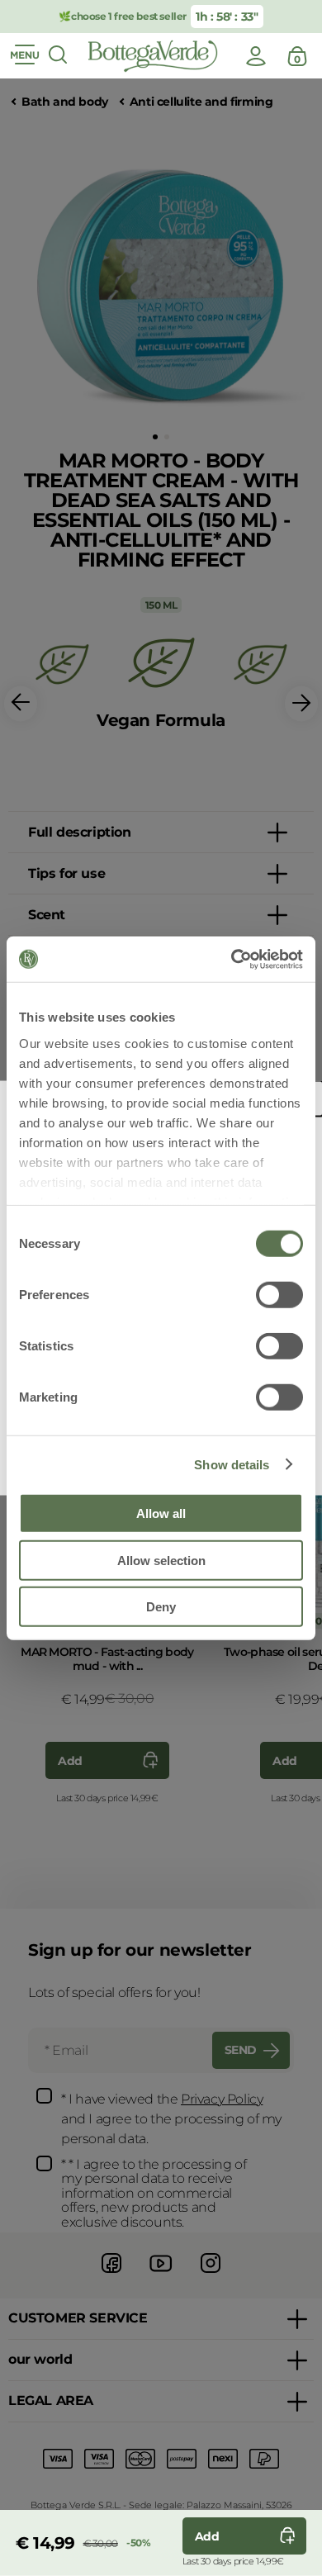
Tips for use (66, 873)
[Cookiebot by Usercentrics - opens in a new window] (232, 959)
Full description (80, 832)
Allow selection (161, 1560)
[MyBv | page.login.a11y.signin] (256, 56)
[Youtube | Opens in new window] (161, 2275)
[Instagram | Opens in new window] (211, 2275)
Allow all (161, 1513)
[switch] (279, 1295)
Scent (47, 915)
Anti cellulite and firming (201, 102)
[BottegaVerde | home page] (153, 56)
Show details (232, 1464)
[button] (155, 437)
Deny (161, 1607)
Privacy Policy (222, 2099)
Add (70, 1761)
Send (241, 2050)
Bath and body (65, 102)
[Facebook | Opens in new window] (111, 2275)
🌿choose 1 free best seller (123, 16)
